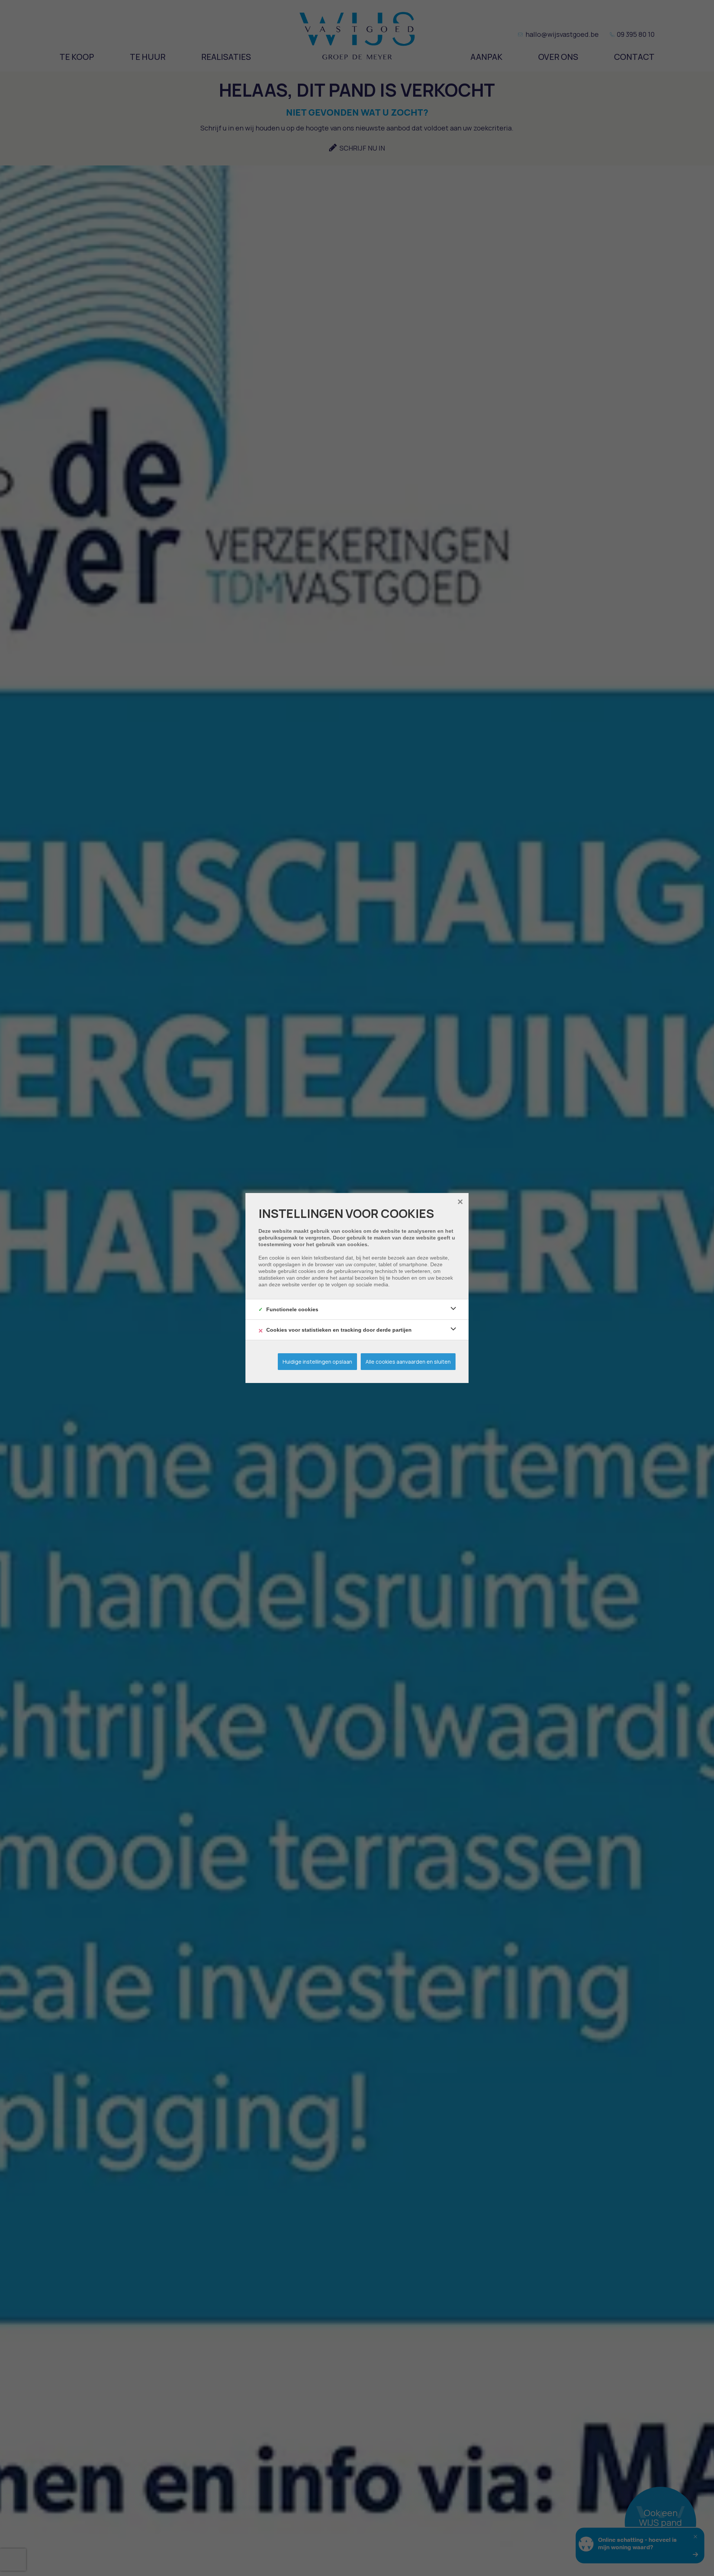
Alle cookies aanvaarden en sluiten (408, 1362)
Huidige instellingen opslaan (317, 1362)
